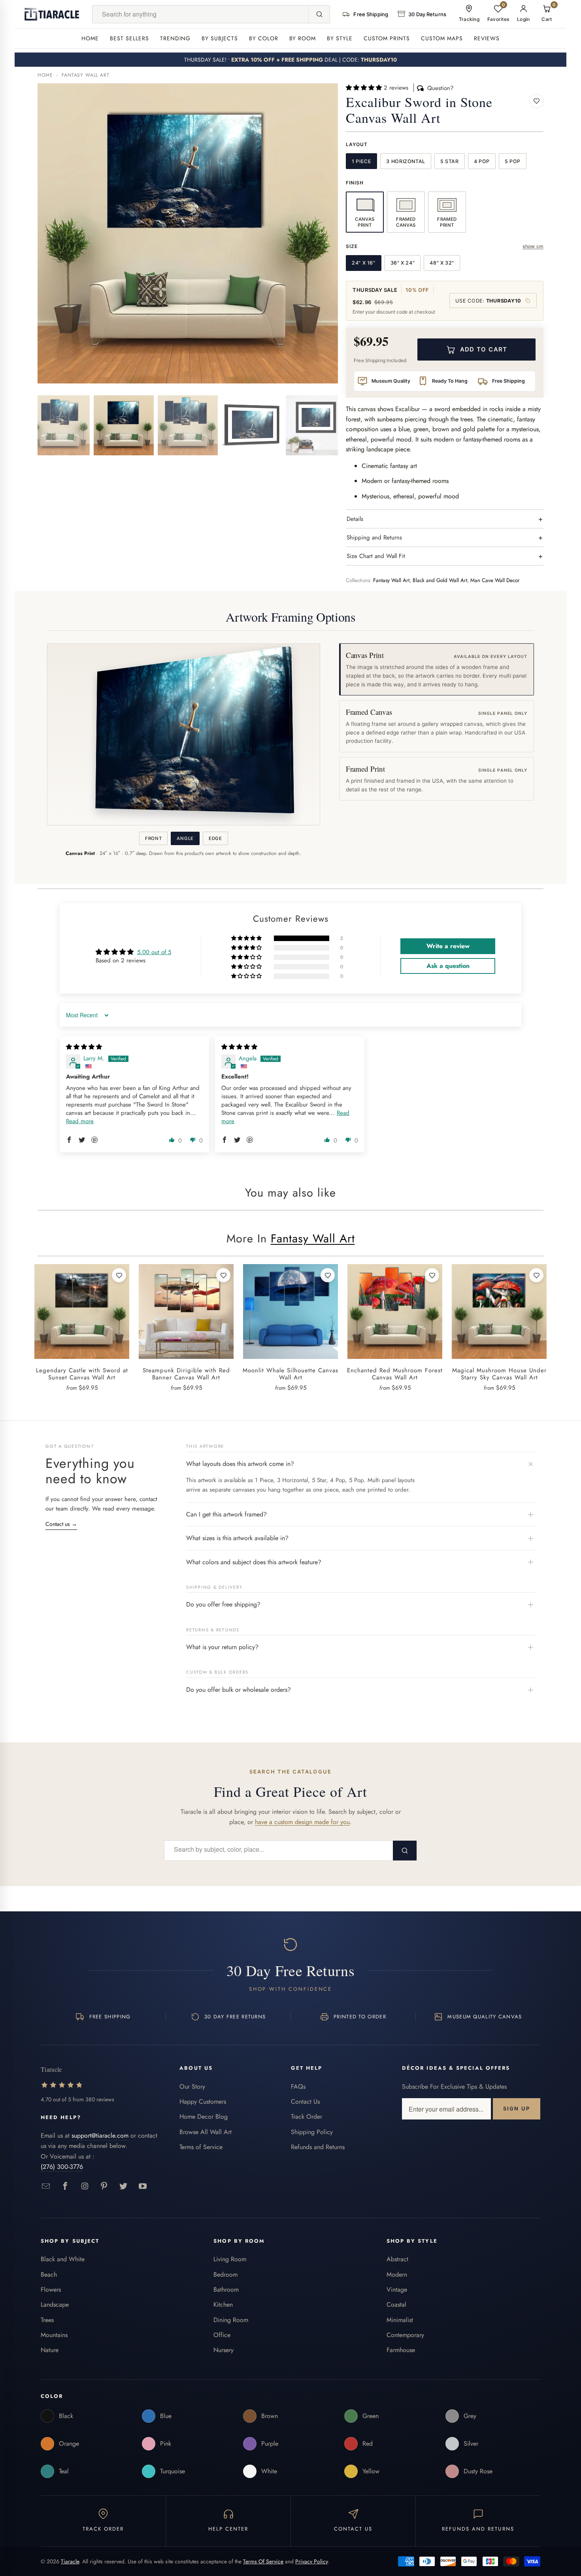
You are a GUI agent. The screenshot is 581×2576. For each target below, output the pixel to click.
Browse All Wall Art (206, 2132)
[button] (365, 88)
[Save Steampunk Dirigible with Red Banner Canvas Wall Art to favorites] (223, 1275)
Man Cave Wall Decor (495, 580)
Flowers (51, 2289)
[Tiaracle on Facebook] (65, 2186)
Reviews (487, 38)
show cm (533, 246)
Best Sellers (129, 38)
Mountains (54, 2335)
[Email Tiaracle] (46, 2186)
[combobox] (201, 14)
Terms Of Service (263, 2561)
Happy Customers (203, 2102)
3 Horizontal (406, 161)
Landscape (55, 2304)
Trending (175, 38)
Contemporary (405, 2335)
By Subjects (220, 38)
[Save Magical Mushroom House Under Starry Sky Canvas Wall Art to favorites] (536, 1275)
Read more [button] (80, 1121)
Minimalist (400, 2320)
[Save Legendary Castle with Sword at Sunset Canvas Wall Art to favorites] (119, 1275)
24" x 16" (364, 263)
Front (153, 838)
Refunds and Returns (318, 2147)
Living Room (230, 2259)
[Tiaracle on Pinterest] (104, 2186)
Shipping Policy (312, 2132)
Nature (50, 2350)
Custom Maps (442, 38)
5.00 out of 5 (154, 952)
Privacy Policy (311, 2561)
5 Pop (513, 161)
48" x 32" (442, 263)
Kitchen (223, 2304)
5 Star (450, 161)
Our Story (192, 2087)
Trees (47, 2320)
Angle (185, 838)
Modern (397, 2274)
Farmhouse (401, 2350)
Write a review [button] (448, 946)
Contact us (61, 1524)
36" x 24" (403, 263)
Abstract (397, 2259)
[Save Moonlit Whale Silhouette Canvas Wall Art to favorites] (328, 1275)
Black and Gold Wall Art (440, 580)
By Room (303, 38)
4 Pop (482, 161)
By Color (264, 38)
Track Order (307, 2117)
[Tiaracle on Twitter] (124, 2186)
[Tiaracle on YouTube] (143, 2186)
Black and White (63, 2259)
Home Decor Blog (204, 2117)
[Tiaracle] (52, 14)
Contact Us (305, 2102)
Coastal (396, 2304)
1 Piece (361, 161)
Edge (215, 838)
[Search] (319, 14)
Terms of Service (201, 2147)
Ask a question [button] (448, 966)
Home (90, 38)
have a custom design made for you (302, 1822)
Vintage (397, 2289)
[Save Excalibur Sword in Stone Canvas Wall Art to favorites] (536, 101)
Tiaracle (70, 2561)
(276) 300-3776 (62, 2167)
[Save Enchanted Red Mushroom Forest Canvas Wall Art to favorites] (432, 1275)
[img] (84, 1047)
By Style (340, 38)
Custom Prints (387, 38)
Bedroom (225, 2274)
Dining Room (231, 2320)
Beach (49, 2274)
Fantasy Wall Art (85, 75)
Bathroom (226, 2289)
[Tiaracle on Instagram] (85, 2186)
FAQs (298, 2087)
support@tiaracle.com (100, 2135)
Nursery (224, 2350)
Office (222, 2335)
